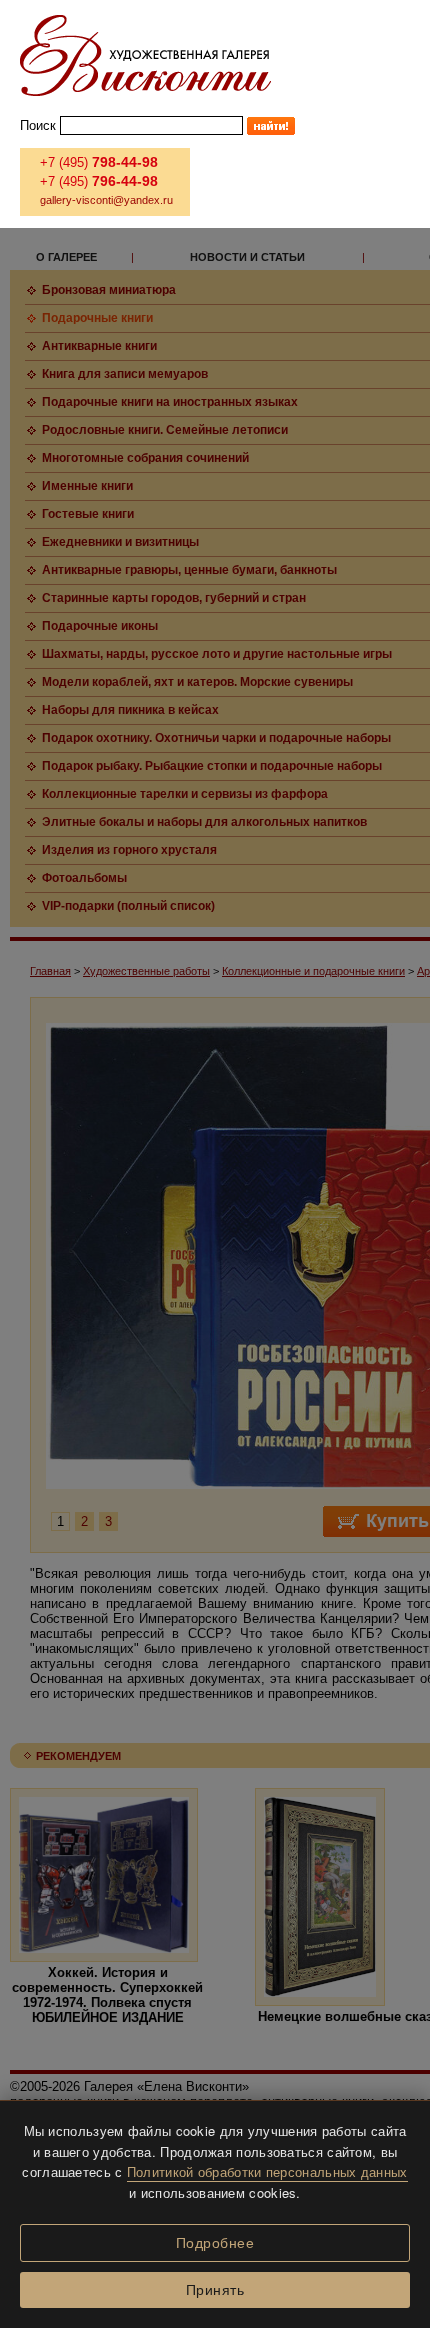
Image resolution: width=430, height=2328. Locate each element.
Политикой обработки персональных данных (267, 2171)
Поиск (38, 125)
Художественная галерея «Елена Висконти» (145, 55)
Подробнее (215, 2243)
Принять (215, 2290)
